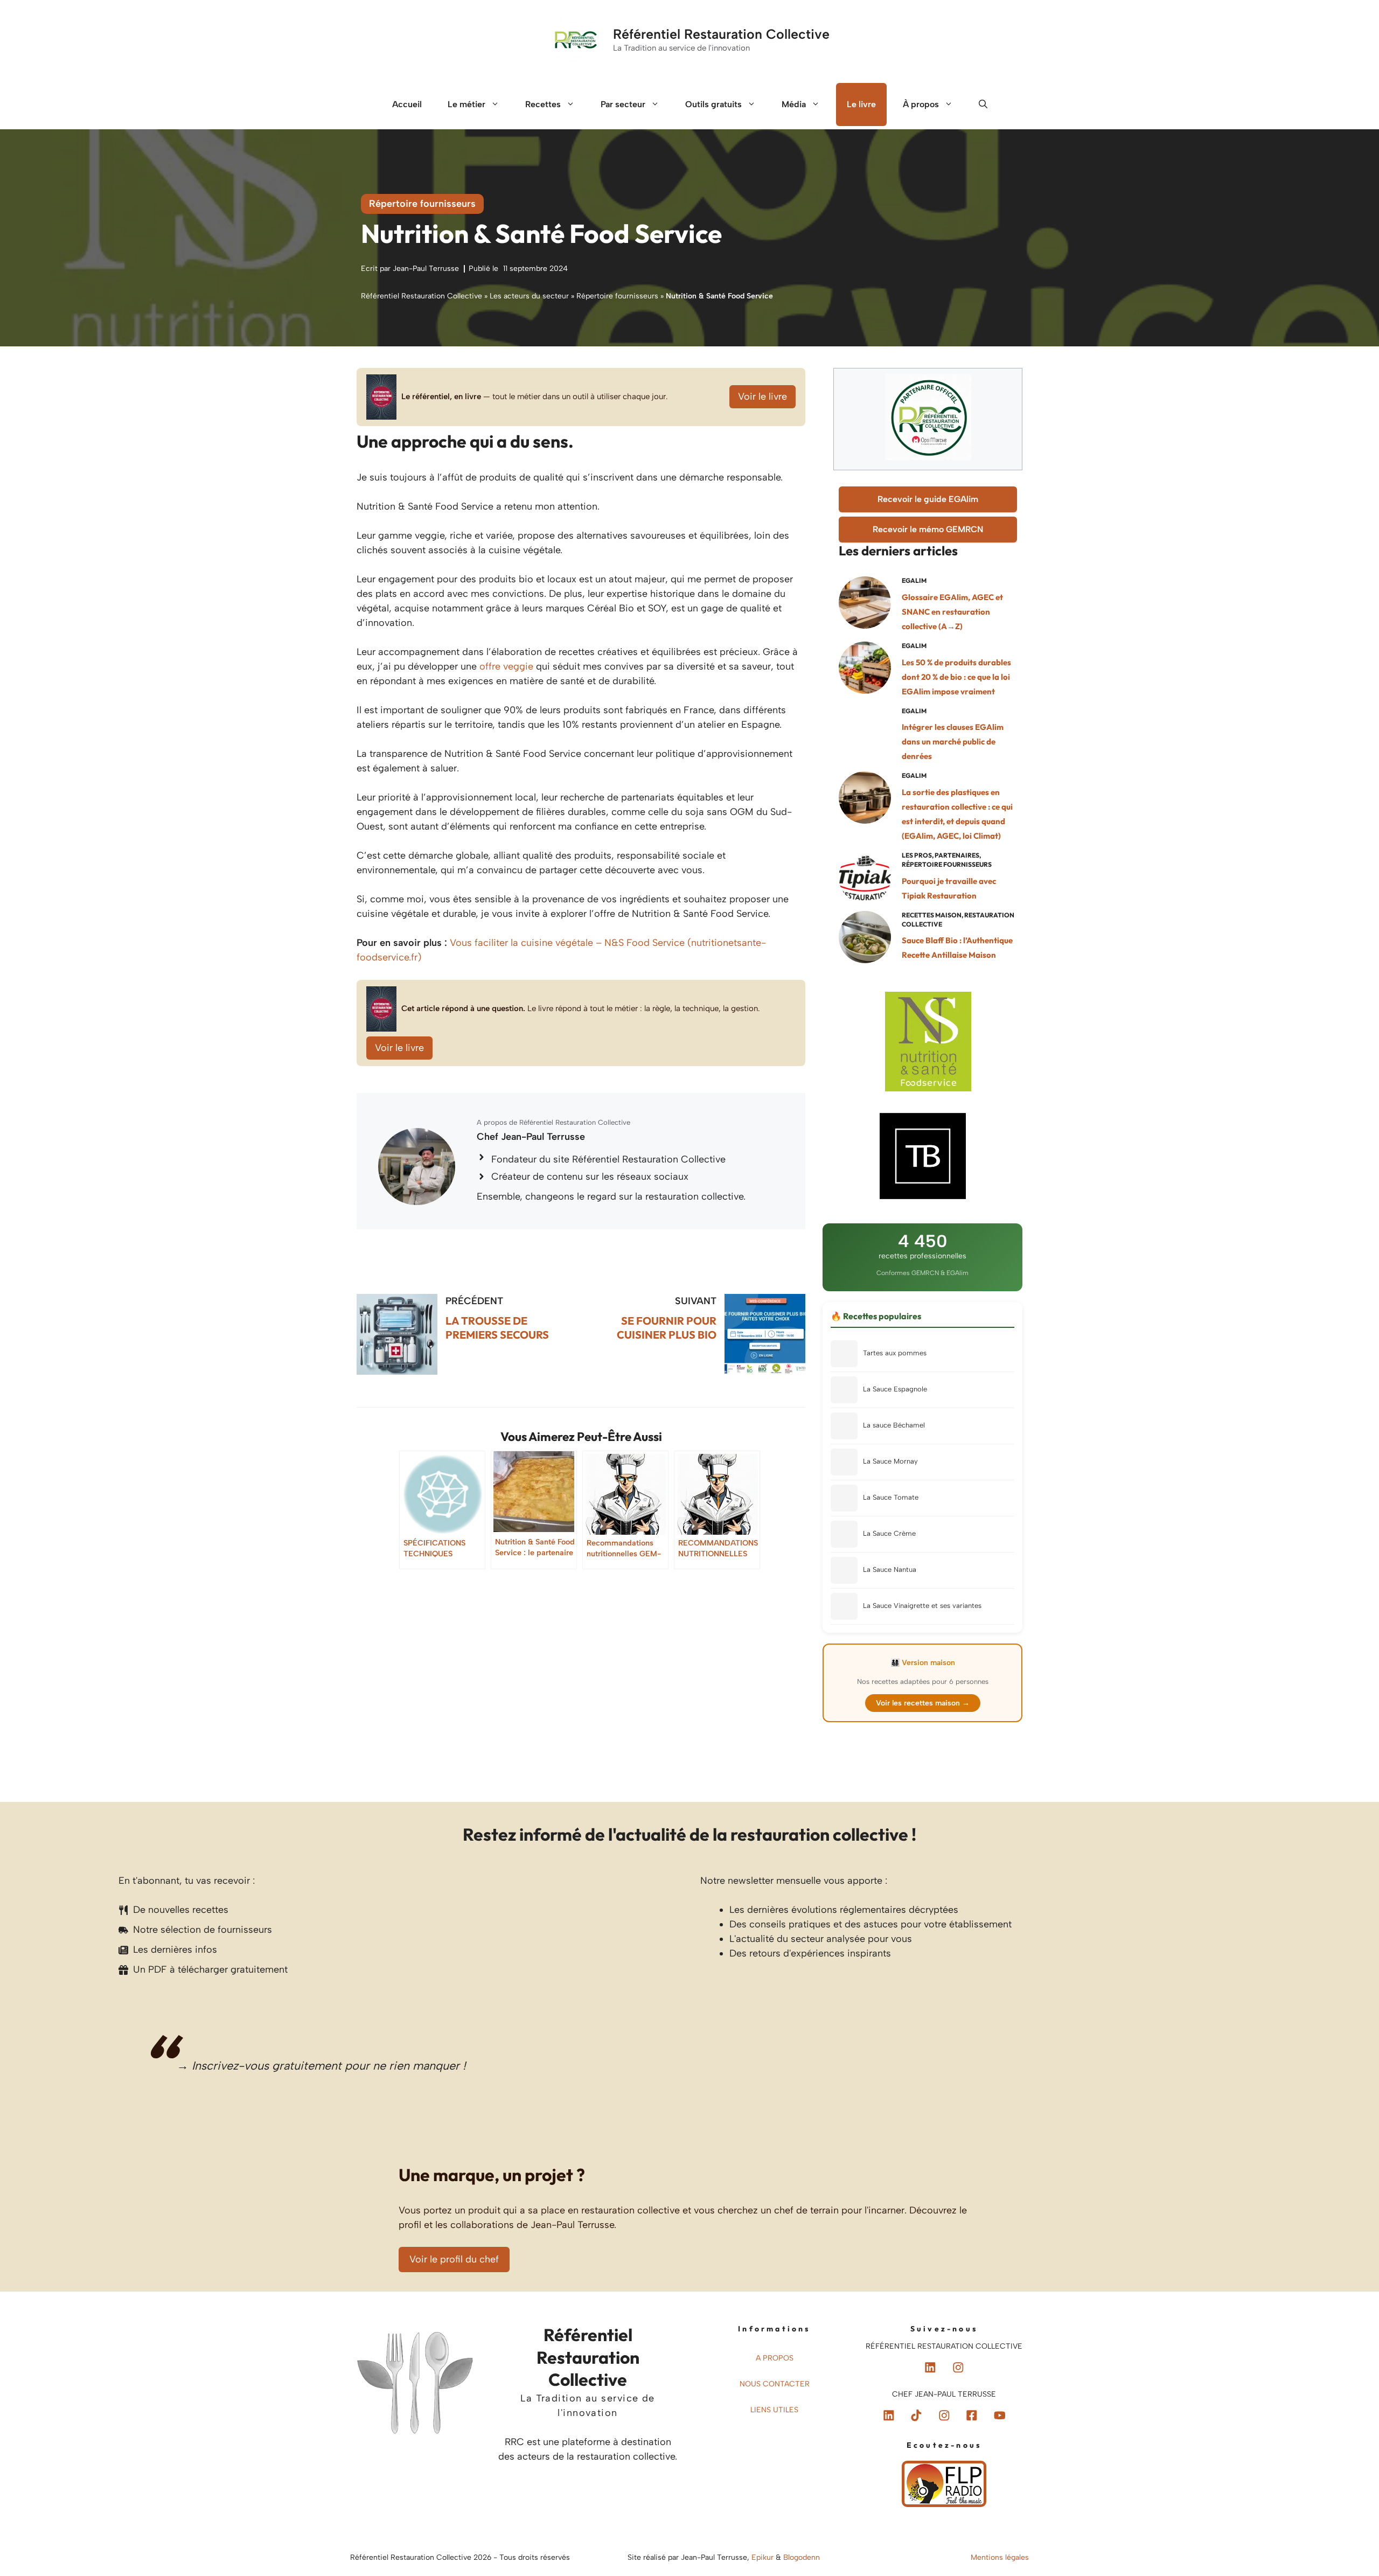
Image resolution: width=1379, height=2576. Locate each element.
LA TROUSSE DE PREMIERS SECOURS (497, 1328)
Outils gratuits (713, 104)
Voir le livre (762, 396)
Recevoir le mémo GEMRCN (928, 529)
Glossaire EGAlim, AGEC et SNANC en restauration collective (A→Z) (952, 612)
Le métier (466, 104)
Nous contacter (775, 2384)
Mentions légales (1000, 2557)
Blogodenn (802, 2557)
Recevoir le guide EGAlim (928, 499)
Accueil (407, 104)
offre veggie (506, 666)
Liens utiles (774, 2410)
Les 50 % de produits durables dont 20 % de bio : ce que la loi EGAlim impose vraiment (956, 677)
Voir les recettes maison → (923, 1703)
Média (794, 104)
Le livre (861, 104)
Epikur (764, 2557)
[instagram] (958, 2368)
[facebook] (916, 2415)
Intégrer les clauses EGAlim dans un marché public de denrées (953, 742)
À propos (921, 104)
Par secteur (623, 104)
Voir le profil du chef (454, 2259)
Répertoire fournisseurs (422, 204)
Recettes (543, 104)
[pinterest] (930, 2368)
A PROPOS (775, 2358)
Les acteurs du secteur (529, 296)
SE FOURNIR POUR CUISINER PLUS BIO (667, 1328)
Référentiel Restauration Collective (721, 34)
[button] (983, 105)
